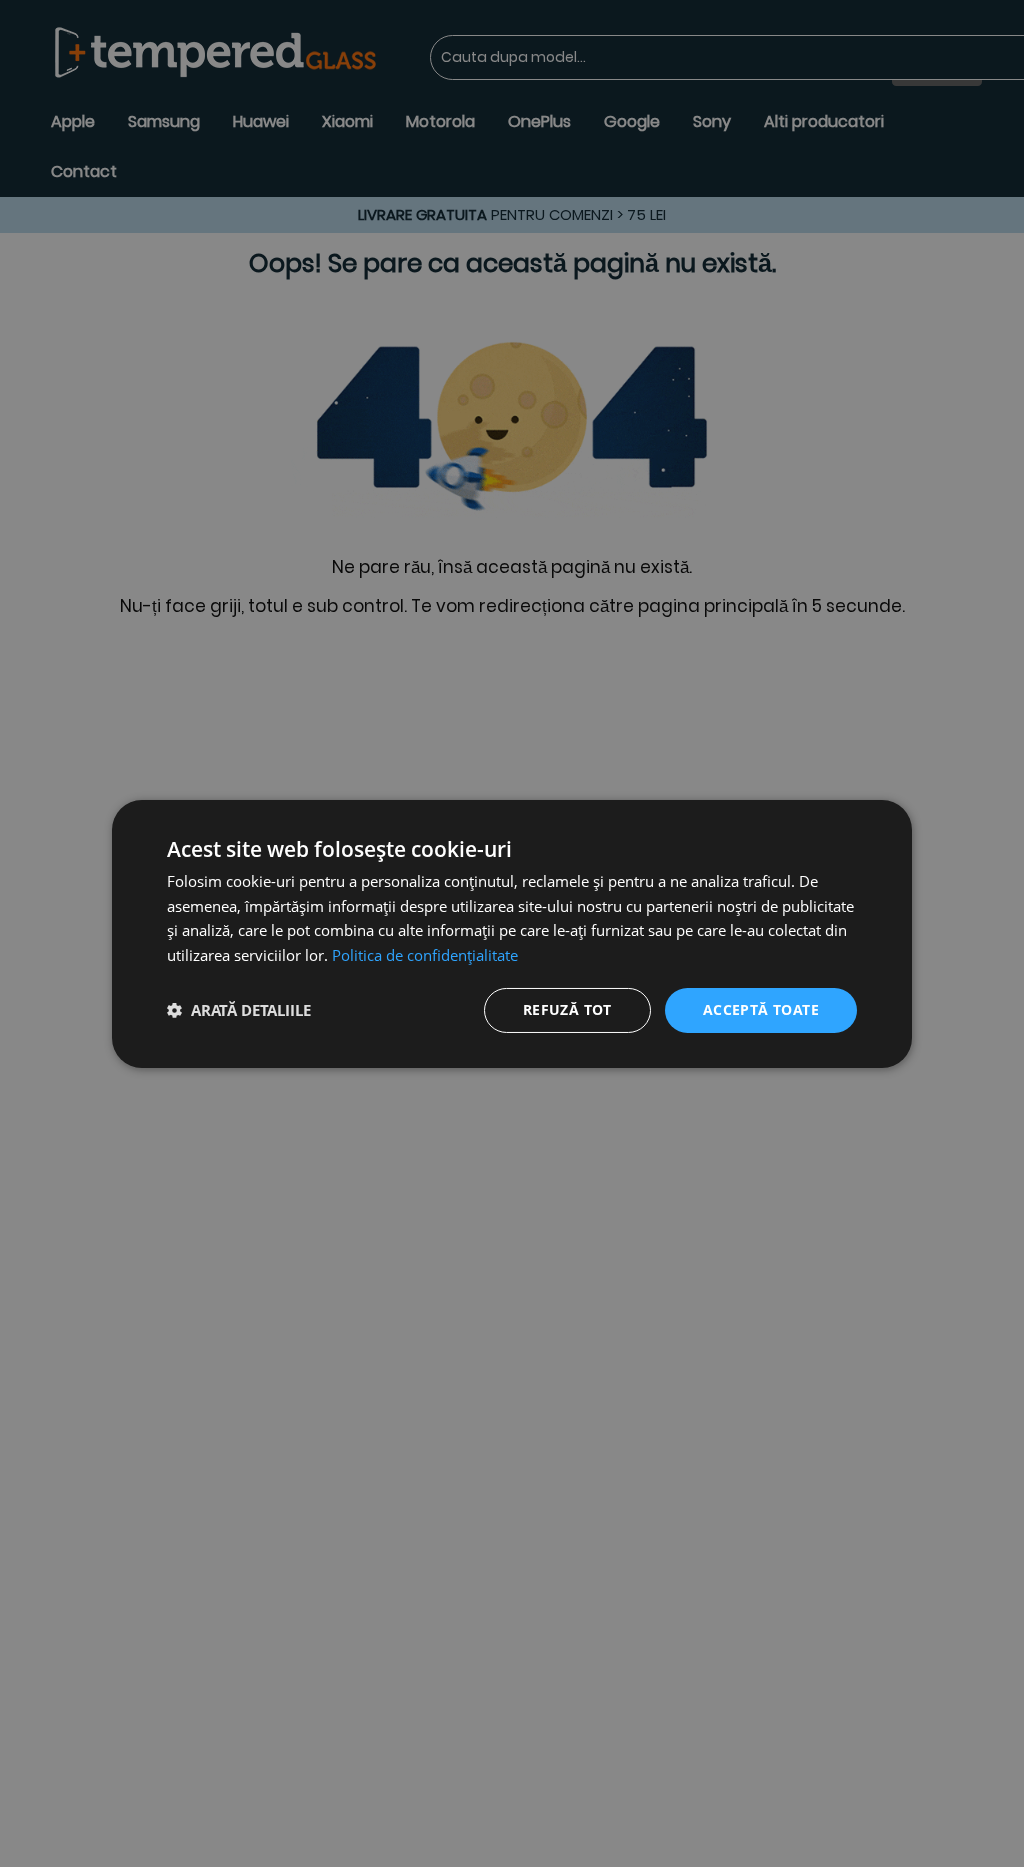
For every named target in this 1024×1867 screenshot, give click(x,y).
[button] (239, 1010)
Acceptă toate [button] (761, 1009)
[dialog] (512, 933)
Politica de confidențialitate (425, 955)
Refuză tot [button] (567, 1009)
